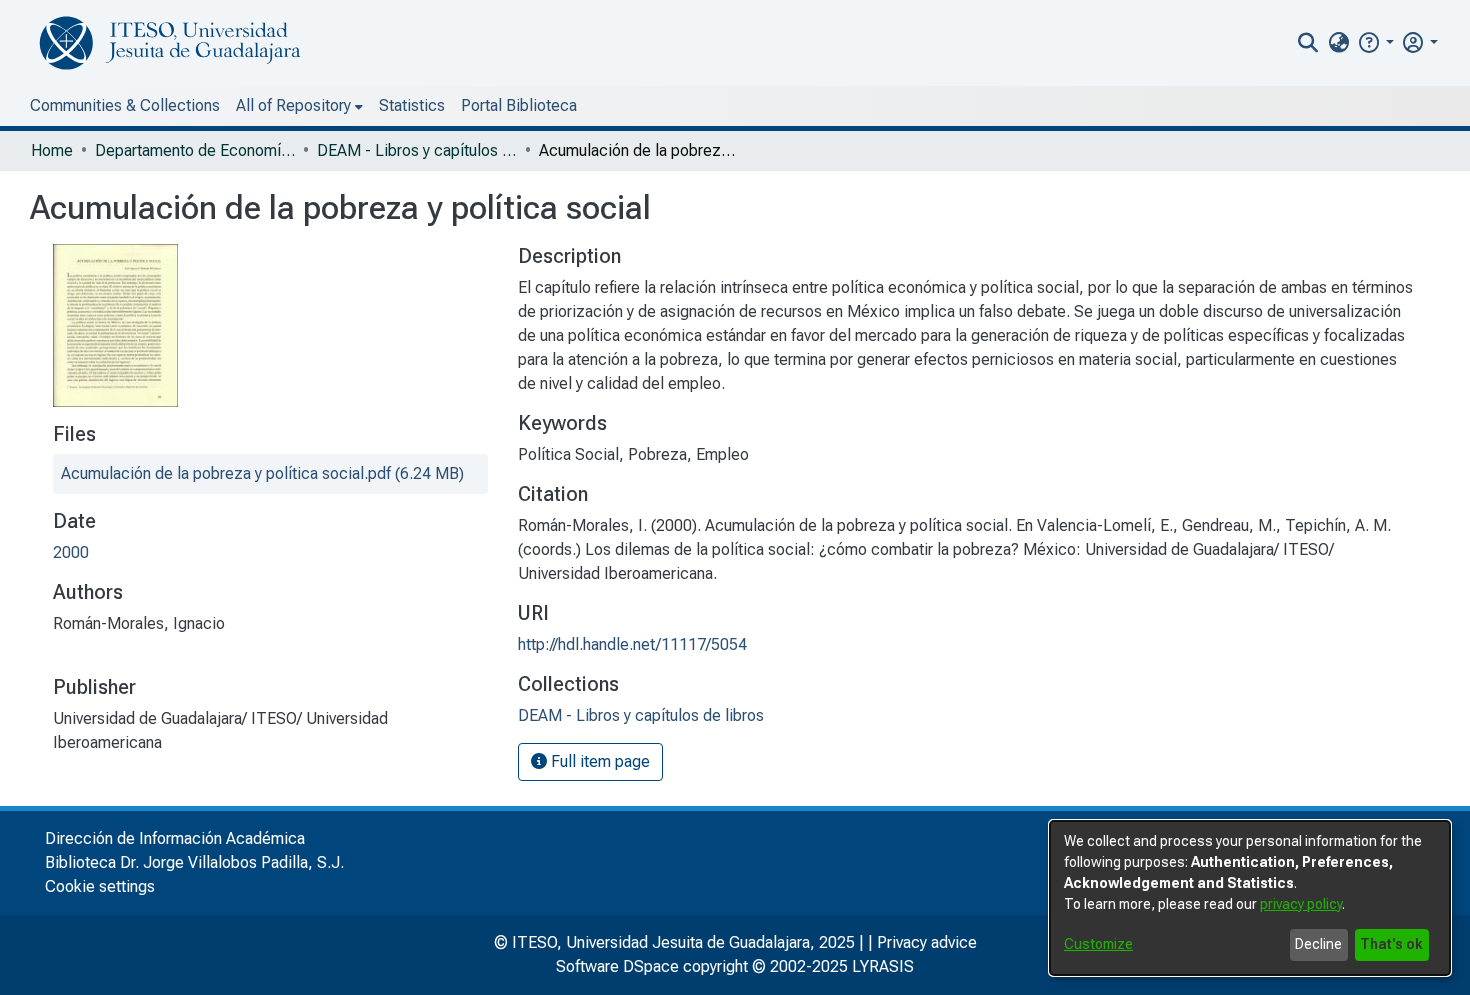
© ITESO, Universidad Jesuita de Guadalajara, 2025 (674, 942)
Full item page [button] (598, 761)
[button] (1375, 42)
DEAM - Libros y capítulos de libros (417, 150)
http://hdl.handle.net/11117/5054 (632, 644)
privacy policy (1301, 904)
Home (52, 150)
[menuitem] (1338, 43)
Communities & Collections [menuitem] (125, 105)
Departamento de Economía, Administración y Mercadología (195, 150)
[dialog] (1250, 898)
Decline (1318, 944)
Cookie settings (100, 886)
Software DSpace (617, 966)
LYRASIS (883, 966)
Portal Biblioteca (519, 105)
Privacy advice (927, 942)
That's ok (1391, 944)
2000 (71, 552)
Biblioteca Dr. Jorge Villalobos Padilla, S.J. (194, 862)
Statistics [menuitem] (412, 105)
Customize (1098, 944)
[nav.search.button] (1308, 43)
